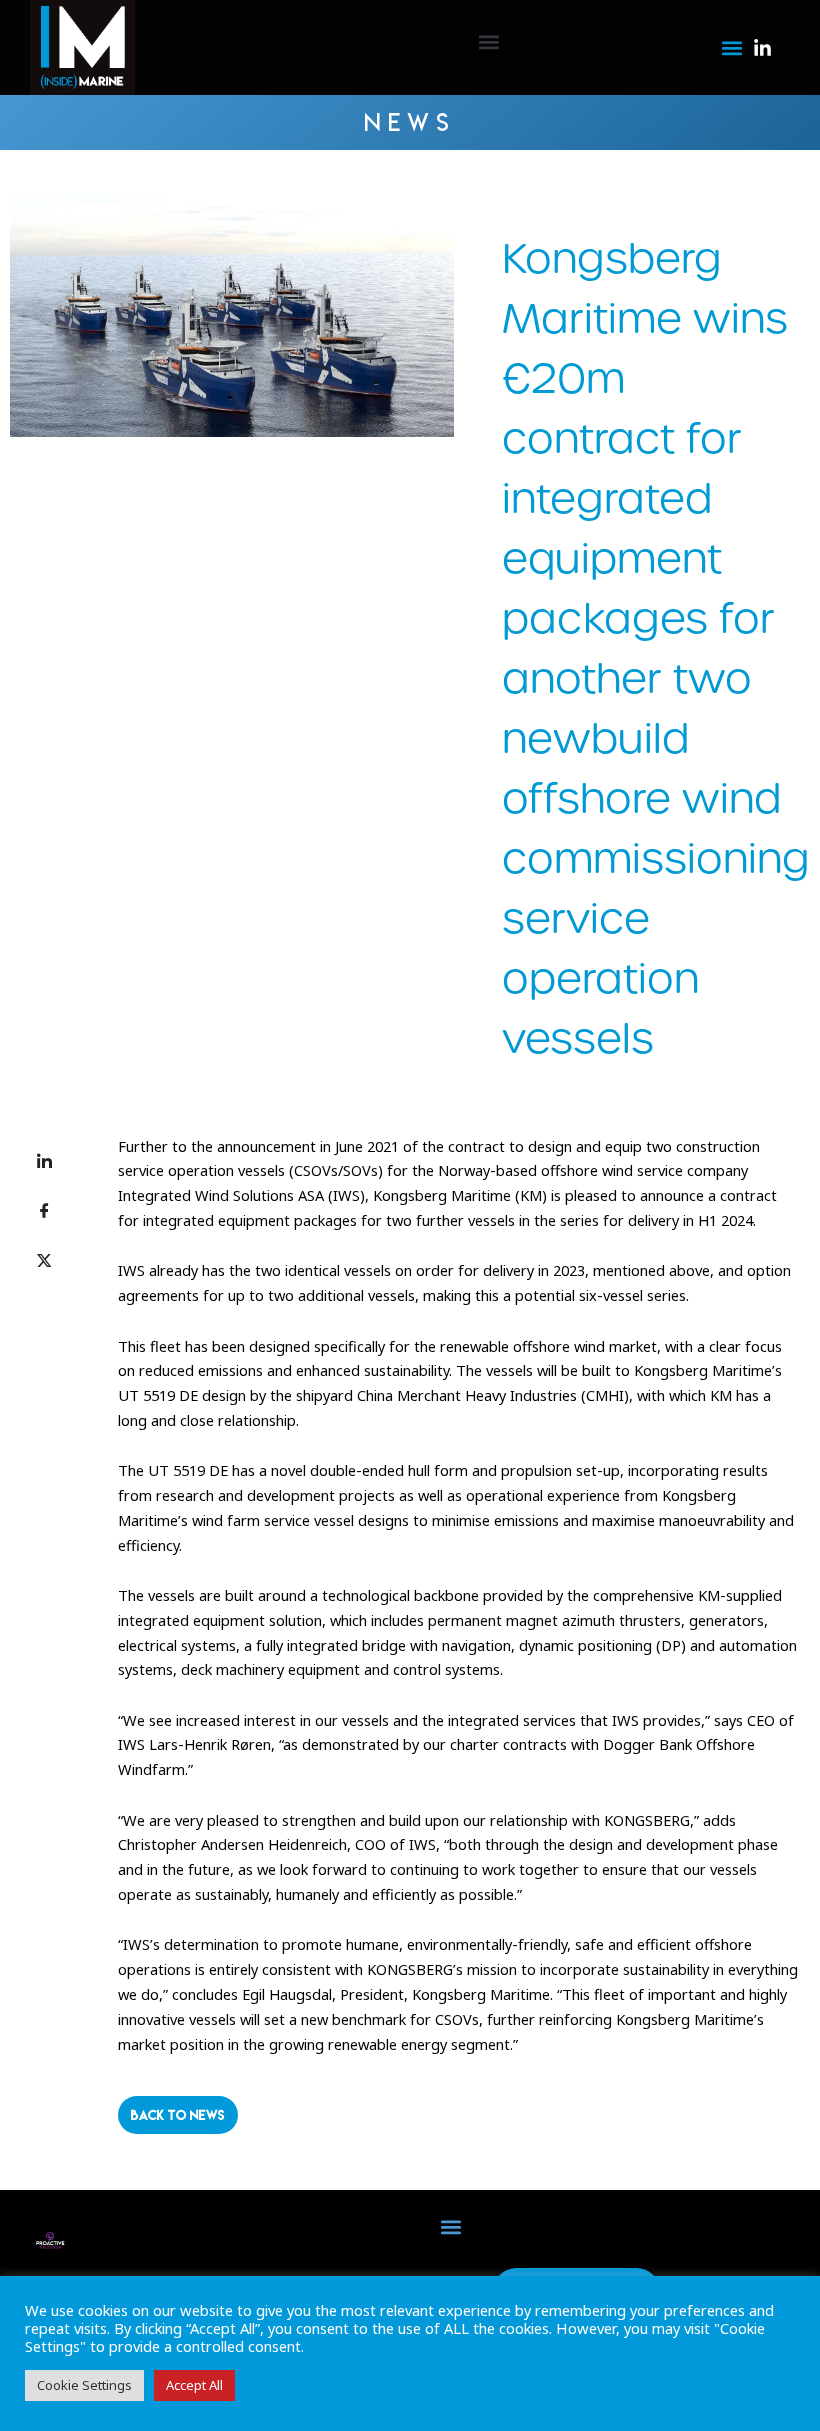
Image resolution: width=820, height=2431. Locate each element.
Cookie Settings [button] (84, 2385)
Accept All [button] (194, 2385)
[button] (488, 42)
